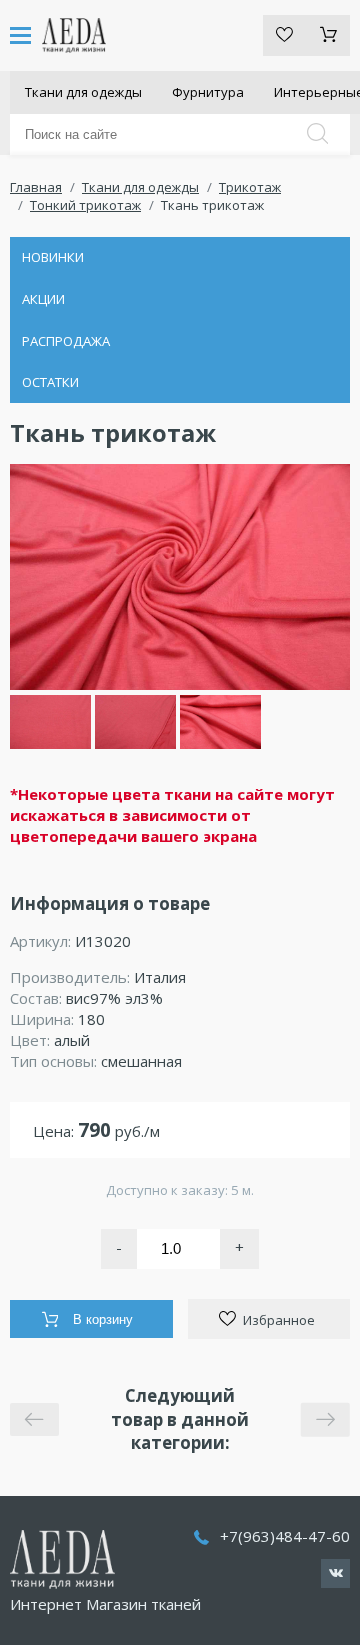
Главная (36, 187)
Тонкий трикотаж (85, 205)
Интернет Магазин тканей (105, 1604)
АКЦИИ (43, 299)
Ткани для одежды (83, 92)
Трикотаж (250, 187)
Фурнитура (208, 92)
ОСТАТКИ (50, 382)
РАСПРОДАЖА (66, 341)
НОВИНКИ (53, 257)
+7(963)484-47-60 (285, 1536)
